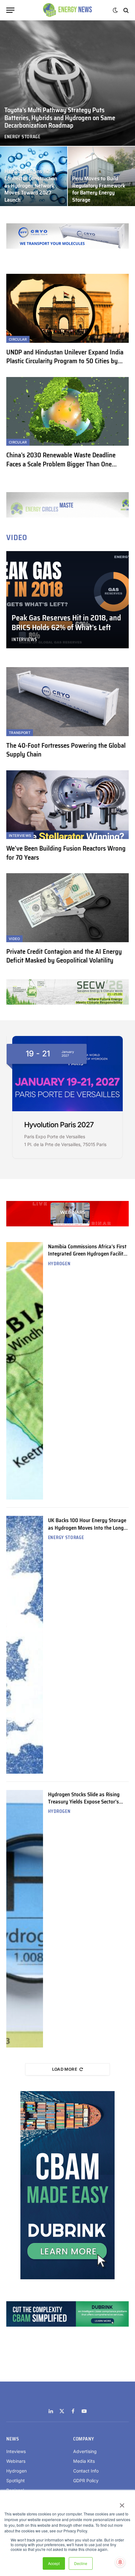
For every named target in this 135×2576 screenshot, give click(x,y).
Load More (65, 2069)
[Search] (125, 10)
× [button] (122, 2503)
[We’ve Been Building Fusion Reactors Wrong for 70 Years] (67, 805)
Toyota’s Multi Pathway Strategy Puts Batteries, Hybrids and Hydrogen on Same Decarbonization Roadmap (60, 118)
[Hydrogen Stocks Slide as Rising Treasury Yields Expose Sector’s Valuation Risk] (25, 1919)
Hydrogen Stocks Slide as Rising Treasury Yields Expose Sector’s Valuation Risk (84, 1802)
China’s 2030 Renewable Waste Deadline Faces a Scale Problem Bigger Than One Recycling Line (61, 464)
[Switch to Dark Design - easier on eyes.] (115, 10)
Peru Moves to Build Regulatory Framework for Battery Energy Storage (99, 189)
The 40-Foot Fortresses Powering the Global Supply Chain (66, 750)
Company (84, 2439)
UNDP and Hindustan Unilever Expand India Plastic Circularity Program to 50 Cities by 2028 (65, 361)
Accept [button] (54, 2563)
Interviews (20, 836)
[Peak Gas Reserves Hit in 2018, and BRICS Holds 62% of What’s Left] (67, 600)
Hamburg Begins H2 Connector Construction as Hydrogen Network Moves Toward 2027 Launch (31, 186)
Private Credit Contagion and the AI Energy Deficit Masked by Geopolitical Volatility (64, 956)
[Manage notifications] (120, 2562)
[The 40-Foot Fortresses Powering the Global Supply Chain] (67, 701)
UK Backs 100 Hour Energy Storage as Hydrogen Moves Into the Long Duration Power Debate (87, 1528)
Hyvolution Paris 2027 (59, 1125)
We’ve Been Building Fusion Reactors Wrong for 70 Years (66, 853)
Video (14, 939)
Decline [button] (81, 2563)
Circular (18, 339)
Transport (20, 733)
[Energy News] (68, 10)
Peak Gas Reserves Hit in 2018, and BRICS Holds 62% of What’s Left (66, 623)
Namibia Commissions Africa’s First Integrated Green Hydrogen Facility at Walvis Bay (87, 1254)
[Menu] (10, 10)
